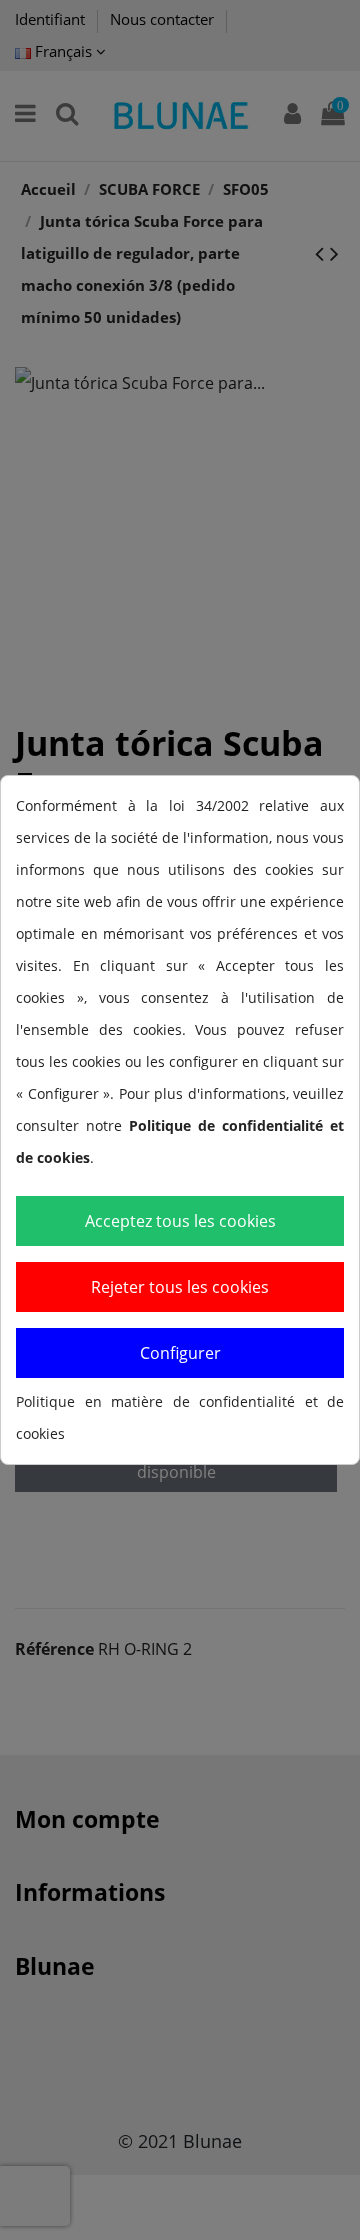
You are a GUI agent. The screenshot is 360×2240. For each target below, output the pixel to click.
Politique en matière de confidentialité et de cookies (180, 1417)
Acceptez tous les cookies (180, 1221)
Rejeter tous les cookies (180, 1287)
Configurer (180, 1353)
